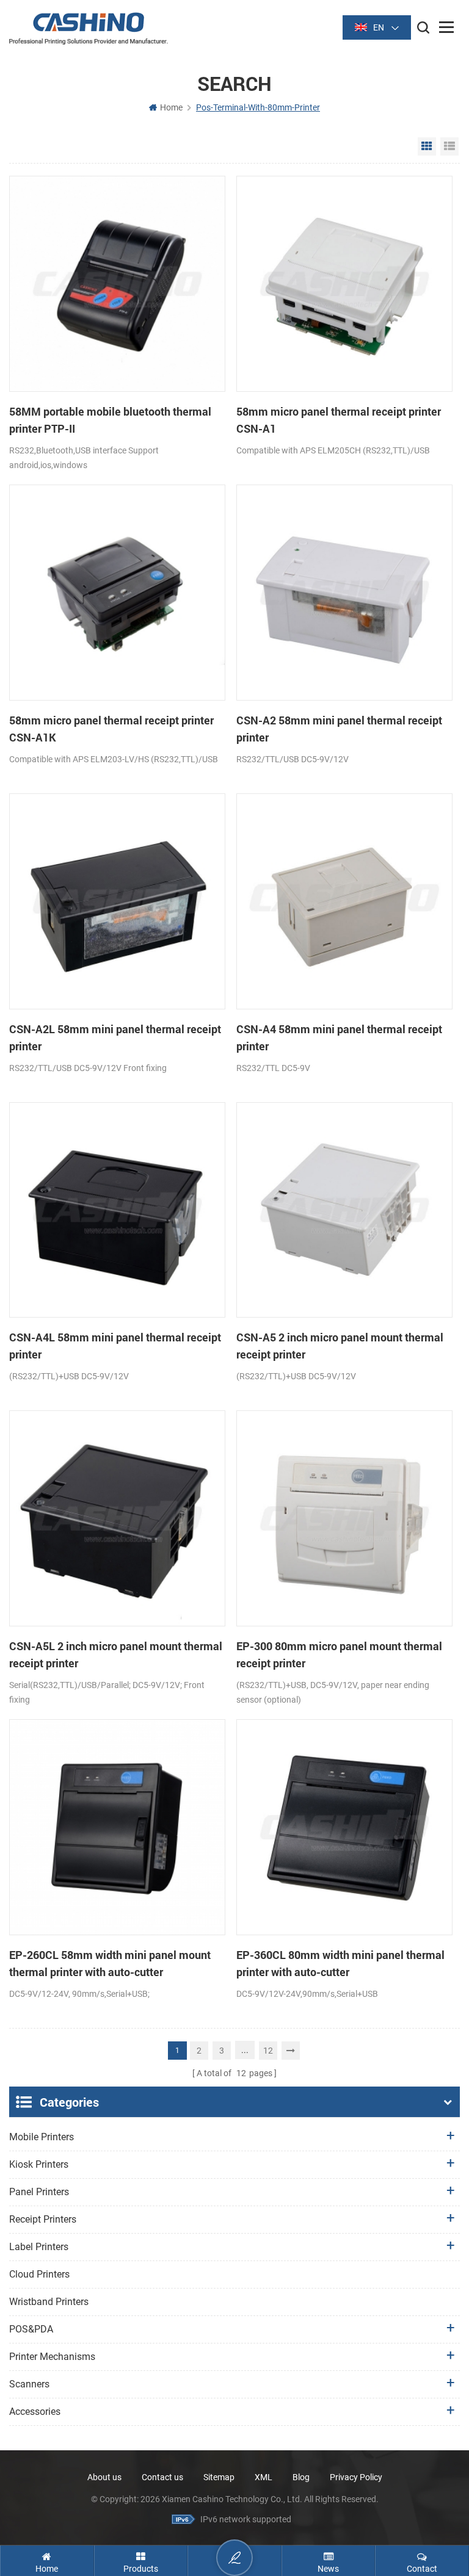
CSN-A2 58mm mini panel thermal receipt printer (339, 729)
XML (264, 2477)
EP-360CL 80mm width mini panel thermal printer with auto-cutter (340, 1963)
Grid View (427, 146)
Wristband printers (49, 2302)
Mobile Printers (42, 2137)
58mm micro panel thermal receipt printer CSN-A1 (339, 420)
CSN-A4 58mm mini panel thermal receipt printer (339, 1037)
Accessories (35, 2412)
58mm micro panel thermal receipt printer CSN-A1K (111, 729)
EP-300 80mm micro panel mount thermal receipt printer (339, 1654)
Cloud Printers (39, 2274)
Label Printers (39, 2247)
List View (449, 146)
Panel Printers (39, 2192)
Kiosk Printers (39, 2164)
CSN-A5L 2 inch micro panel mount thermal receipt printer (116, 1654)
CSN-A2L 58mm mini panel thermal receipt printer (115, 1037)
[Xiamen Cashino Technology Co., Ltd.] (89, 28)
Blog (301, 2477)
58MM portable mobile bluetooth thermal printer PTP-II (110, 420)
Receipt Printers (43, 2219)
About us (104, 2477)
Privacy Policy (356, 2477)
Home (171, 107)
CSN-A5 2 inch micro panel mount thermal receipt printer (340, 1346)
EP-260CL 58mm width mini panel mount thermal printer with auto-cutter (110, 1963)
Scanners (29, 2384)
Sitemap (219, 2477)
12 (268, 2051)
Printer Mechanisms (52, 2357)
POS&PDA (31, 2329)
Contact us (162, 2477)
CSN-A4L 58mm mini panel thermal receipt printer (115, 1346)
